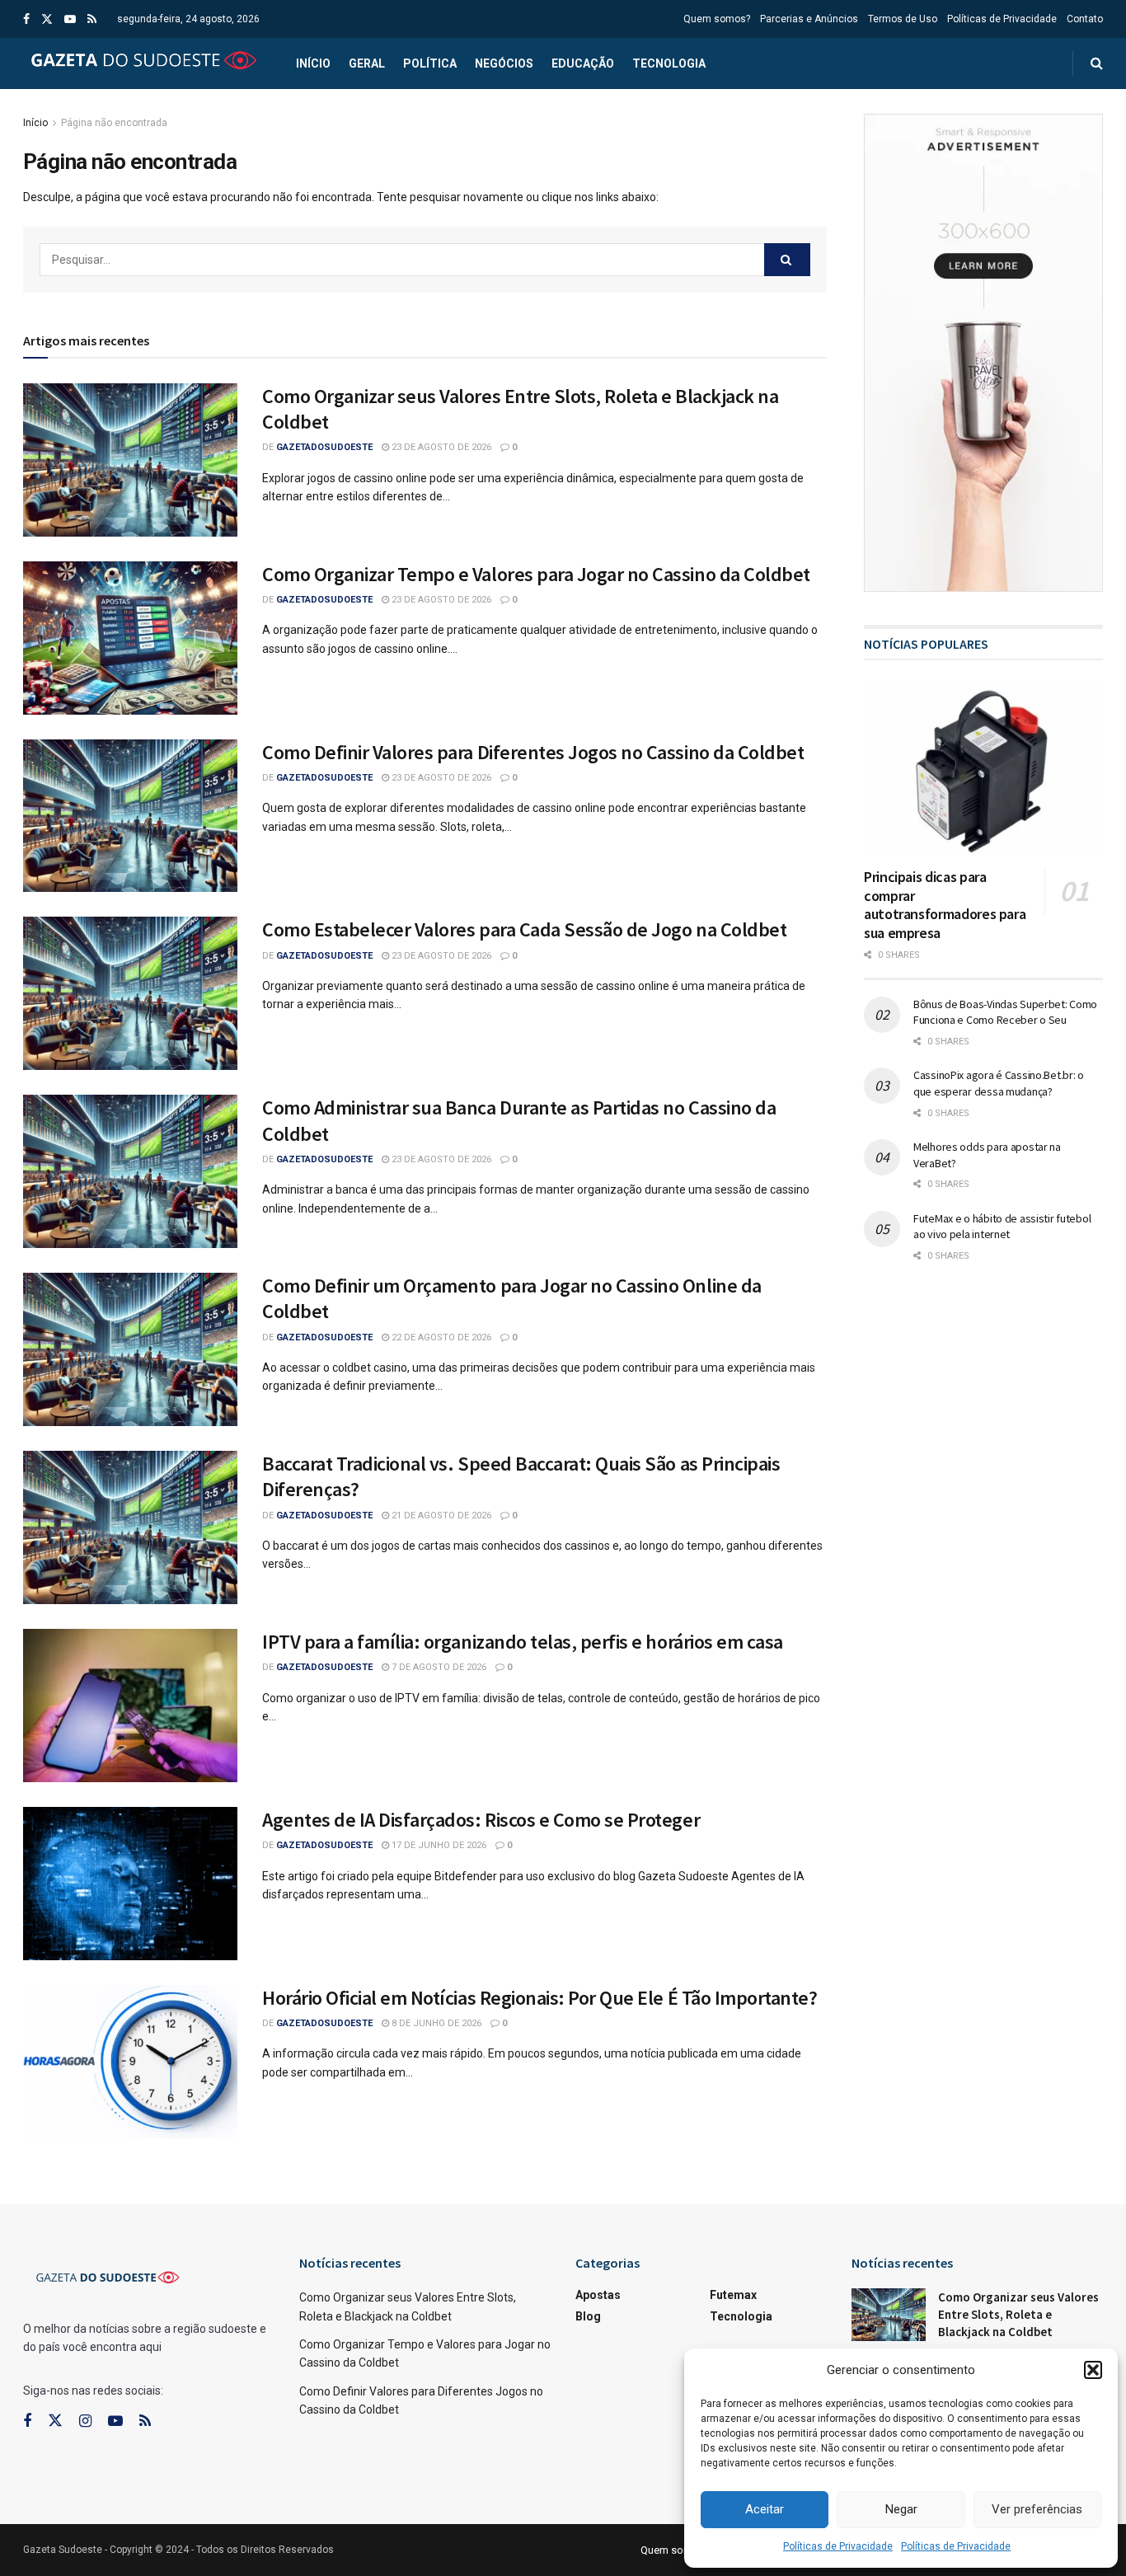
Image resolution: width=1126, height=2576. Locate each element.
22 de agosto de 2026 (440, 1337)
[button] (1093, 2370)
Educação (583, 63)
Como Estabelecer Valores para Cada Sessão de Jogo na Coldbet (524, 929)
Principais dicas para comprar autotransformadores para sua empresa (945, 905)
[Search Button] (787, 260)
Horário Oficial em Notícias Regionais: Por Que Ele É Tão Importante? (540, 1998)
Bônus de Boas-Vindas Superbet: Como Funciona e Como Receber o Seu (1005, 1012)
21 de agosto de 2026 (440, 1516)
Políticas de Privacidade (838, 2546)
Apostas (598, 2295)
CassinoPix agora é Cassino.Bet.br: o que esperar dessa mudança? (999, 1083)
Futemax (733, 2295)
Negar (901, 2509)
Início (313, 63)
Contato (1085, 19)
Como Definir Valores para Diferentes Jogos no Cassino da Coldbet (533, 752)
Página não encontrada (114, 123)
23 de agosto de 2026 (440, 447)
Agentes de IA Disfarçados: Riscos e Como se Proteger (481, 1820)
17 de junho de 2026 (438, 1845)
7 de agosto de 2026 (438, 1667)
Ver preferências (1037, 2509)
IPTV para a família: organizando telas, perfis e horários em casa (523, 1642)
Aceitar (765, 2509)
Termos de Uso (903, 19)
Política (430, 63)
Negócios (504, 63)
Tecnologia (669, 63)
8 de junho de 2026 (435, 2023)
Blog (588, 2316)
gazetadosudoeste (324, 447)
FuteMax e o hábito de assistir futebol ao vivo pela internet (1002, 1227)
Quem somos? (717, 19)
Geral (367, 63)
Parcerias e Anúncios (809, 19)
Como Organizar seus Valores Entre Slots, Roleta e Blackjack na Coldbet (1018, 2314)
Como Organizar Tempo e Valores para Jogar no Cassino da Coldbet (536, 574)
